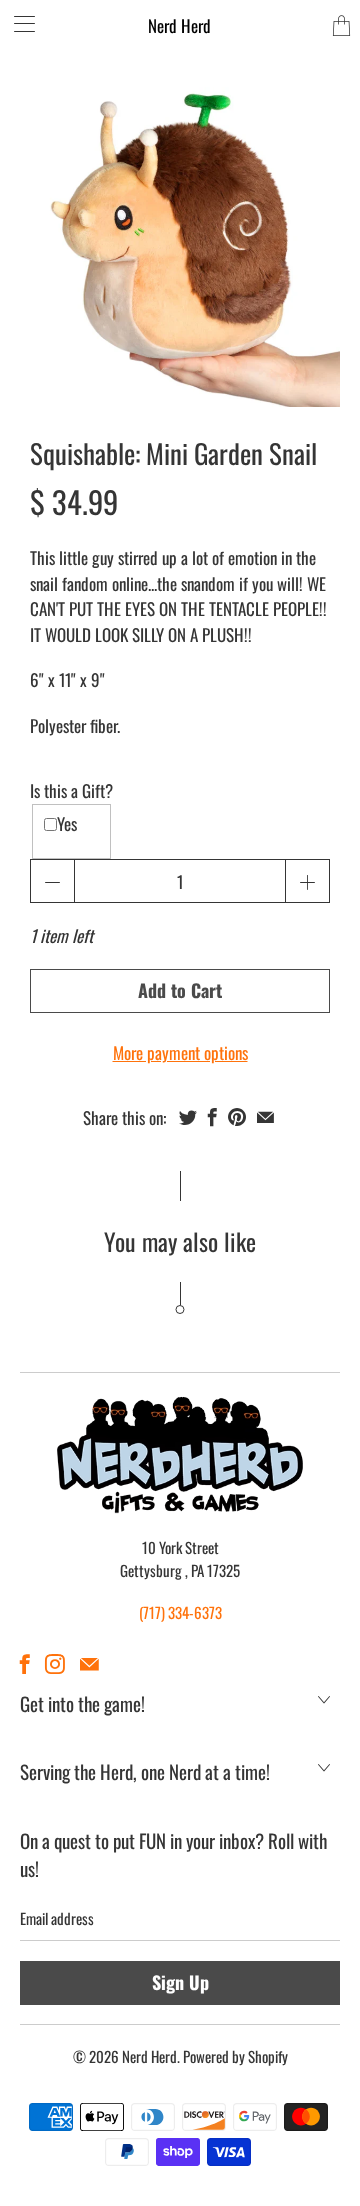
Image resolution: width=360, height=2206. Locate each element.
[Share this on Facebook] (212, 1117)
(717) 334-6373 (180, 1612)
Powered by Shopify (235, 2056)
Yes (67, 823)
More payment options (180, 1052)
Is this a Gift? (71, 790)
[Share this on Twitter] (188, 1117)
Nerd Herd (179, 25)
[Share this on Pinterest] (237, 1117)
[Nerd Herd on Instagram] (55, 1664)
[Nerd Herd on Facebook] (25, 1664)
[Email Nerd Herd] (89, 1664)
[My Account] (17, 23)
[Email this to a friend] (265, 1117)
